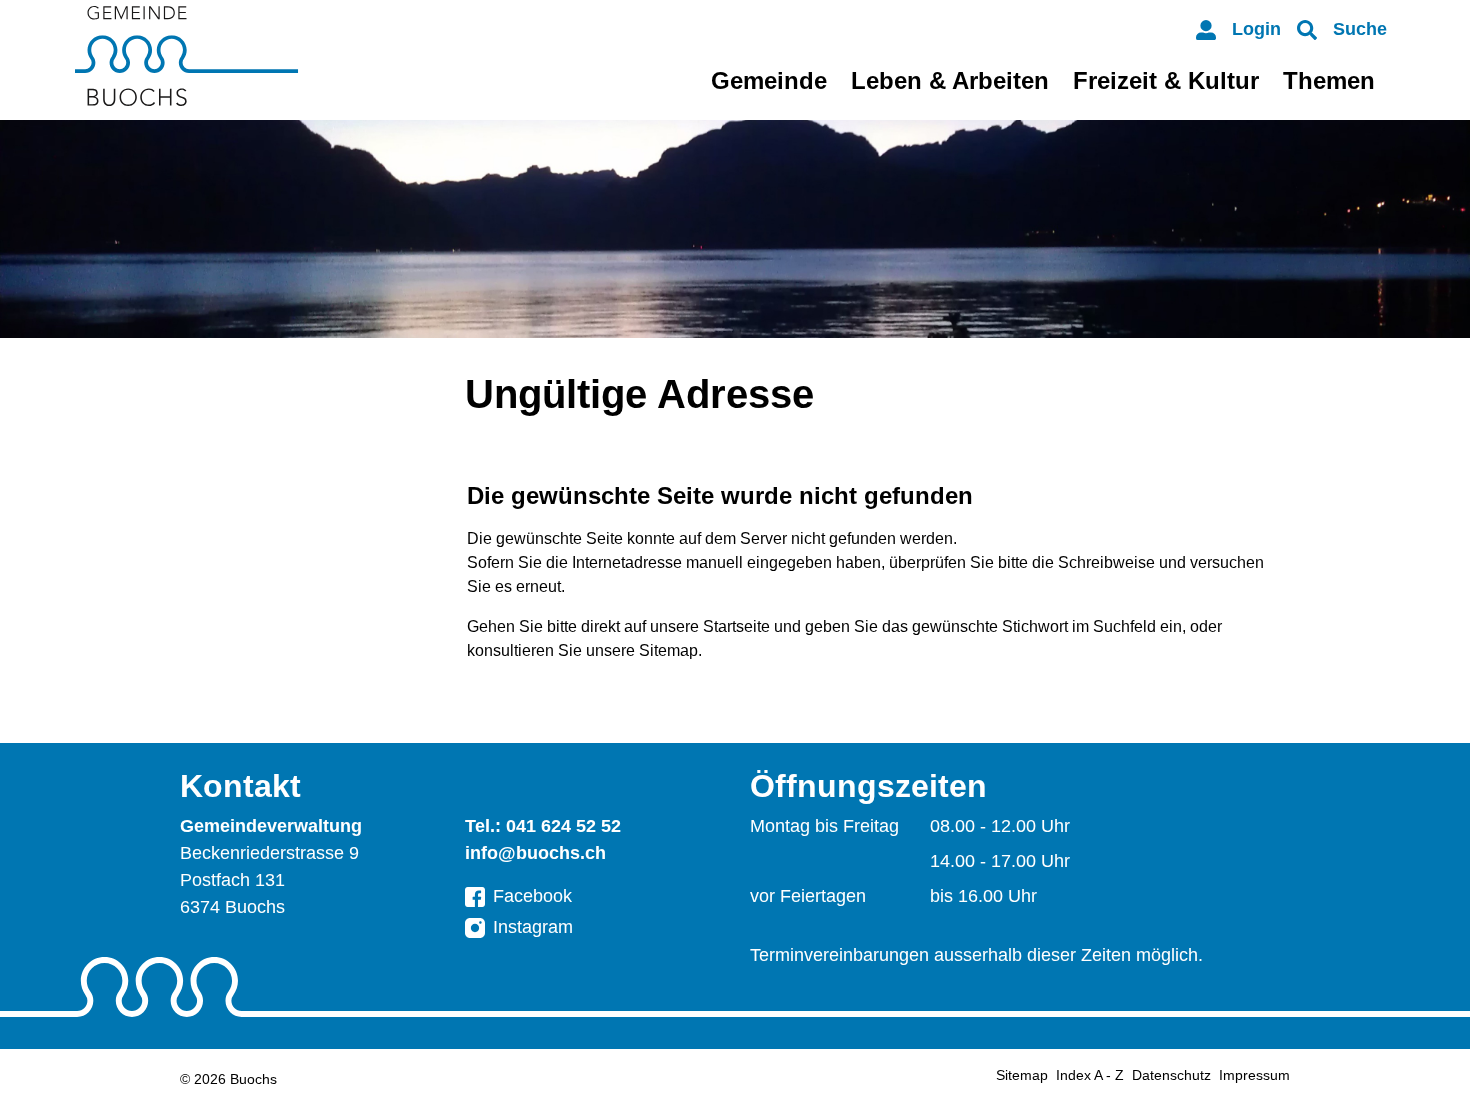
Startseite (736, 626)
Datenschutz (1171, 1075)
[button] (1342, 29)
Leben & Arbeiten (950, 80)
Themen (1329, 80)
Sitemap (1022, 1075)
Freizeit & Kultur (1166, 80)
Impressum (1254, 1075)
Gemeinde (769, 80)
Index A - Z (1090, 1075)
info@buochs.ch (535, 853)
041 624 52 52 (563, 826)
